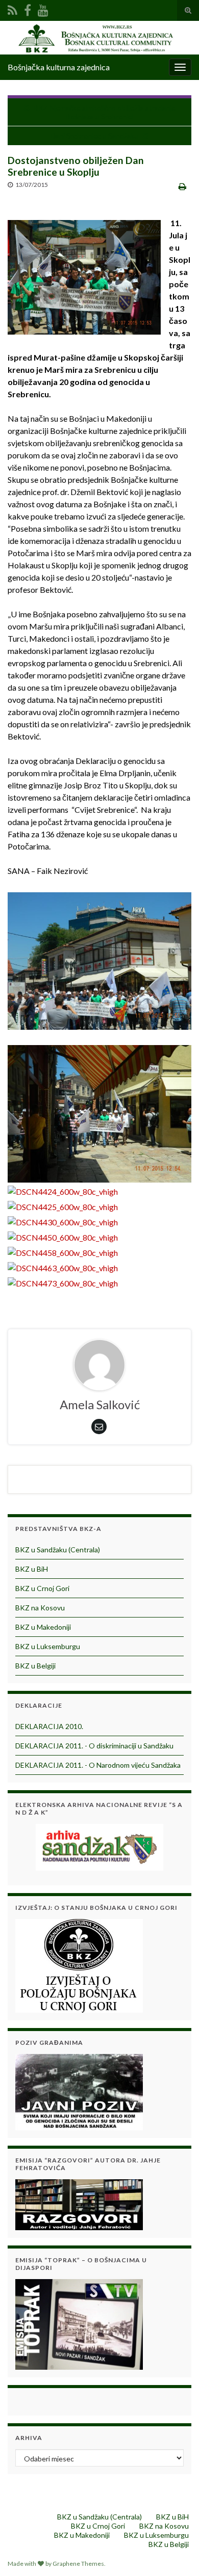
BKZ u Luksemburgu (48, 1646)
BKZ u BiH (32, 1569)
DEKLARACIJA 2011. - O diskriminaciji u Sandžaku (94, 1746)
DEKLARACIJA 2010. (49, 1726)
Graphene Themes (78, 2564)
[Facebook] (28, 8)
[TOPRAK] (79, 2323)
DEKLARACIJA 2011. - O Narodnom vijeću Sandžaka (98, 1765)
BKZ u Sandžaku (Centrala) (58, 1550)
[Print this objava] (182, 186)
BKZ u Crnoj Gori (42, 1588)
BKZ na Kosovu (40, 1608)
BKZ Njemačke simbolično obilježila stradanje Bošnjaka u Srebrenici (105, 112)
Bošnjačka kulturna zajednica (59, 67)
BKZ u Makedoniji (43, 1627)
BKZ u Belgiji (35, 1666)
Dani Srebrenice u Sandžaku (94, 136)
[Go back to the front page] (99, 38)
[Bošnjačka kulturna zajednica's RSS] (13, 8)
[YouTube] (43, 8)
